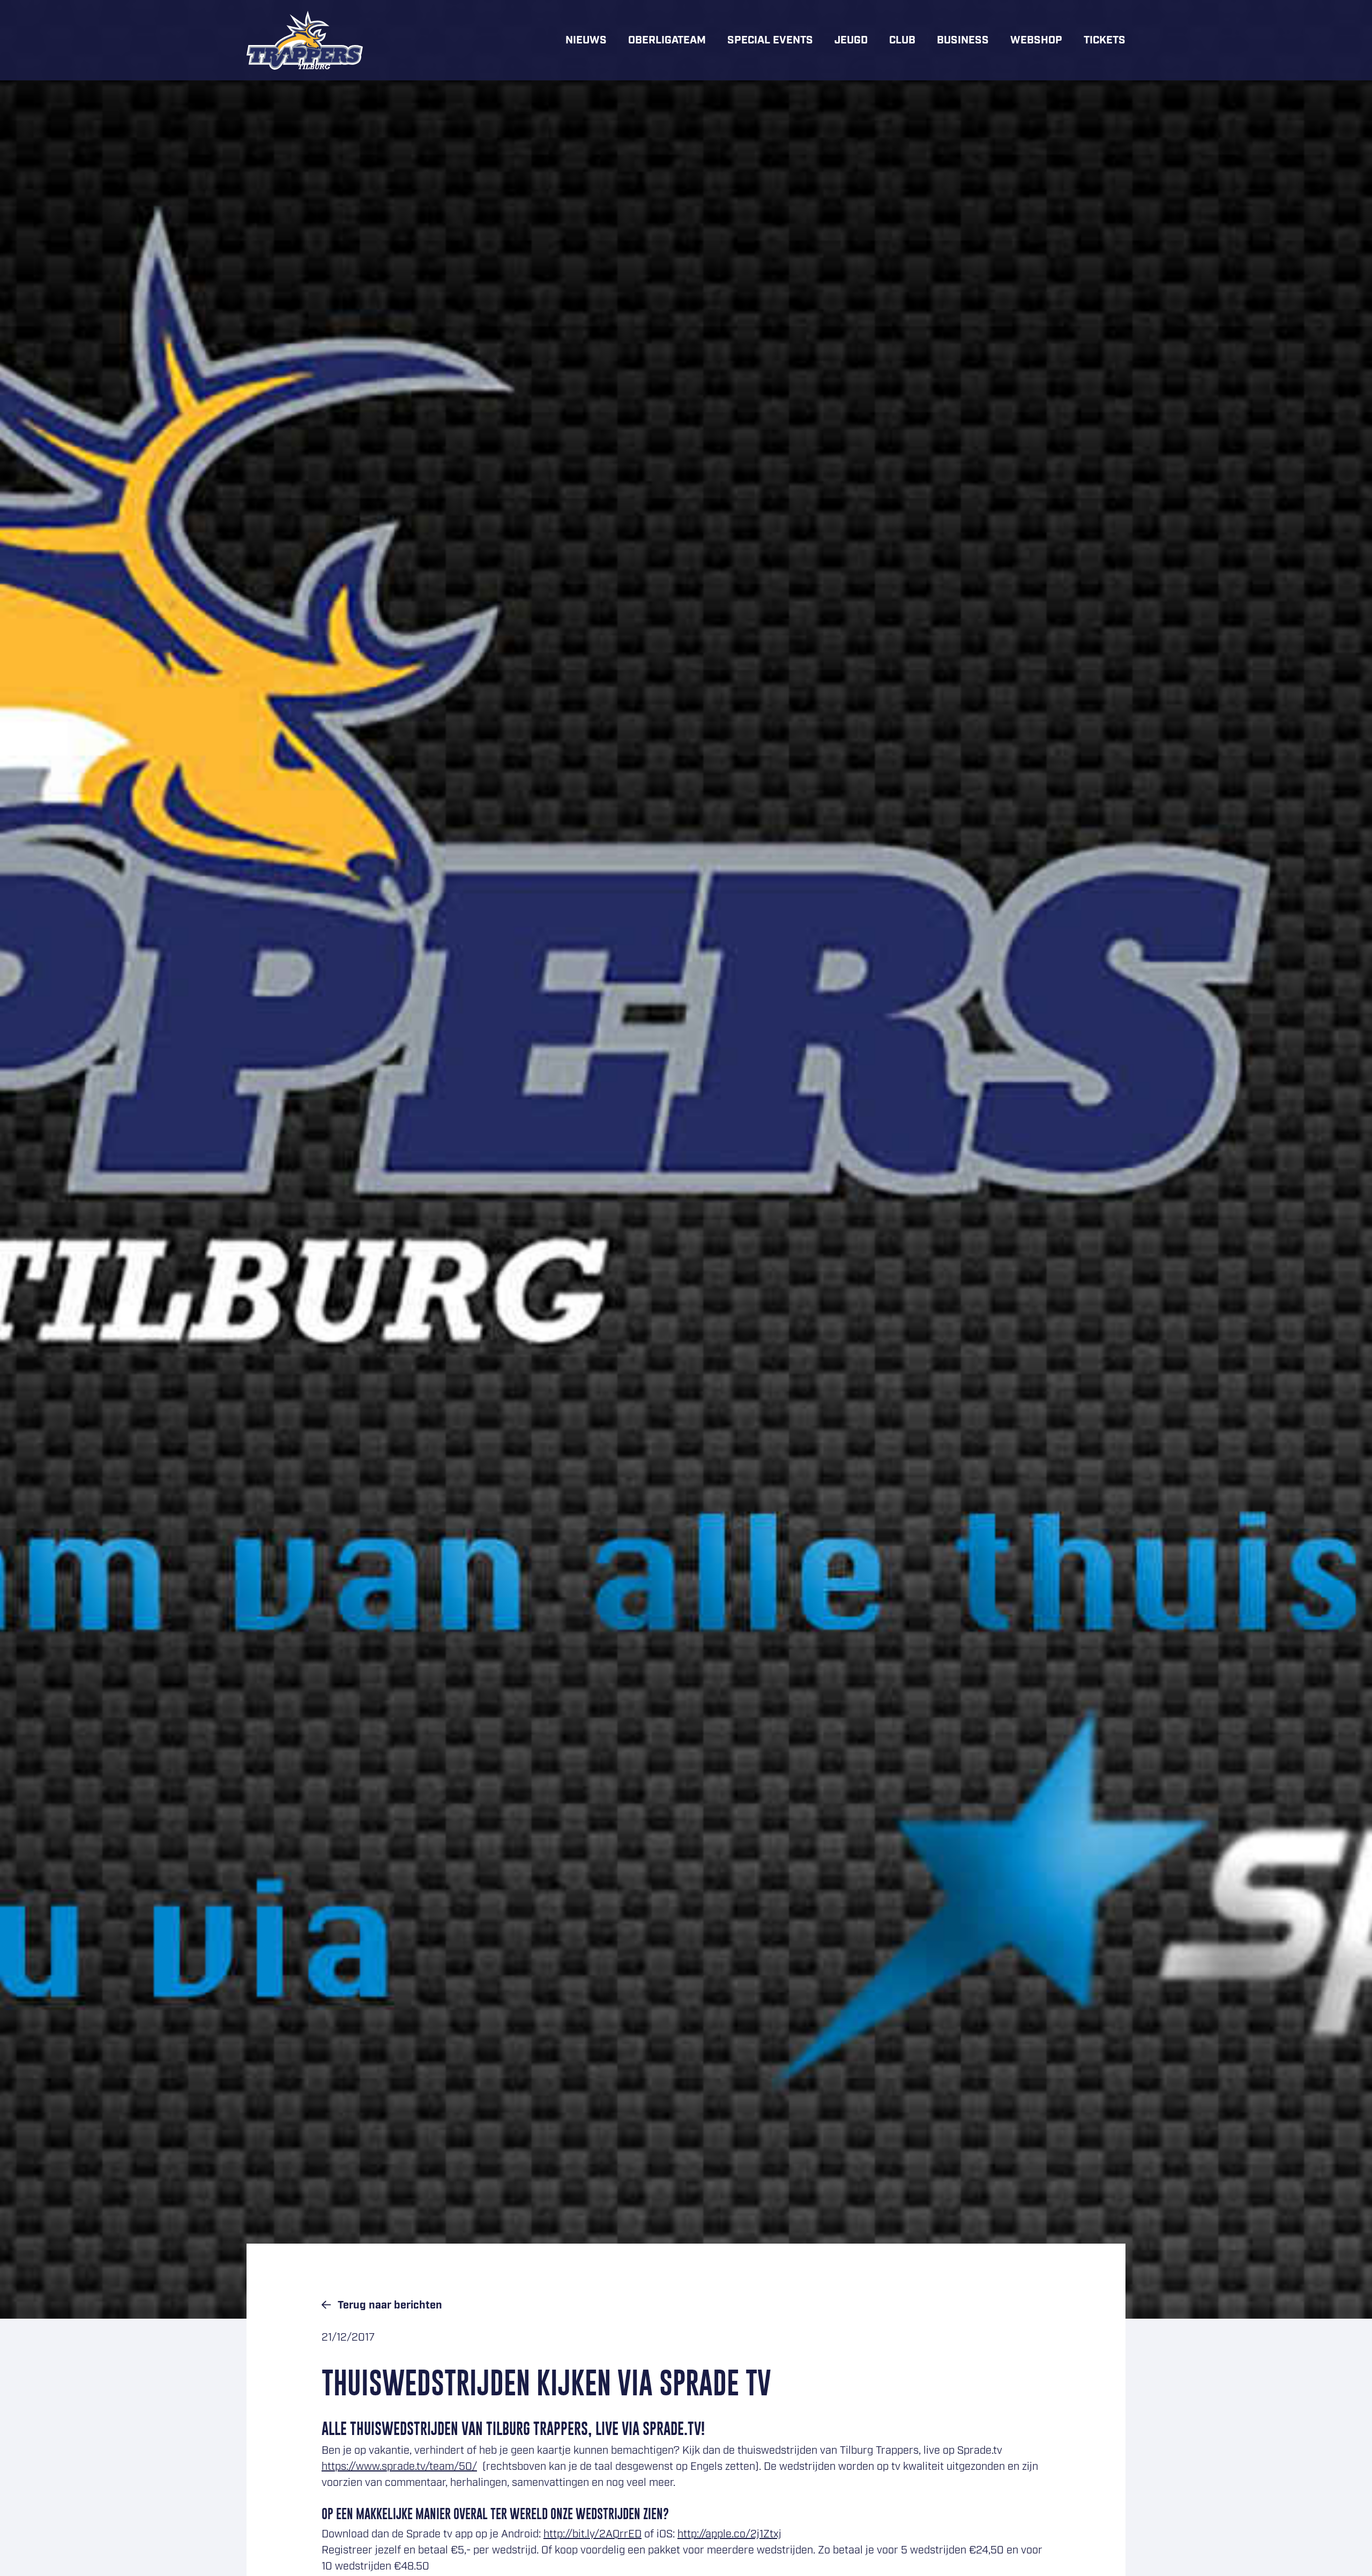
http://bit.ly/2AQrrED (592, 2534)
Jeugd (851, 40)
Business (963, 40)
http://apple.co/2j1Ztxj (729, 2534)
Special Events (770, 40)
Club (902, 40)
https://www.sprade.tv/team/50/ (399, 2467)
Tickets (1105, 40)
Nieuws (586, 40)
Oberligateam (667, 40)
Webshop (1036, 40)
